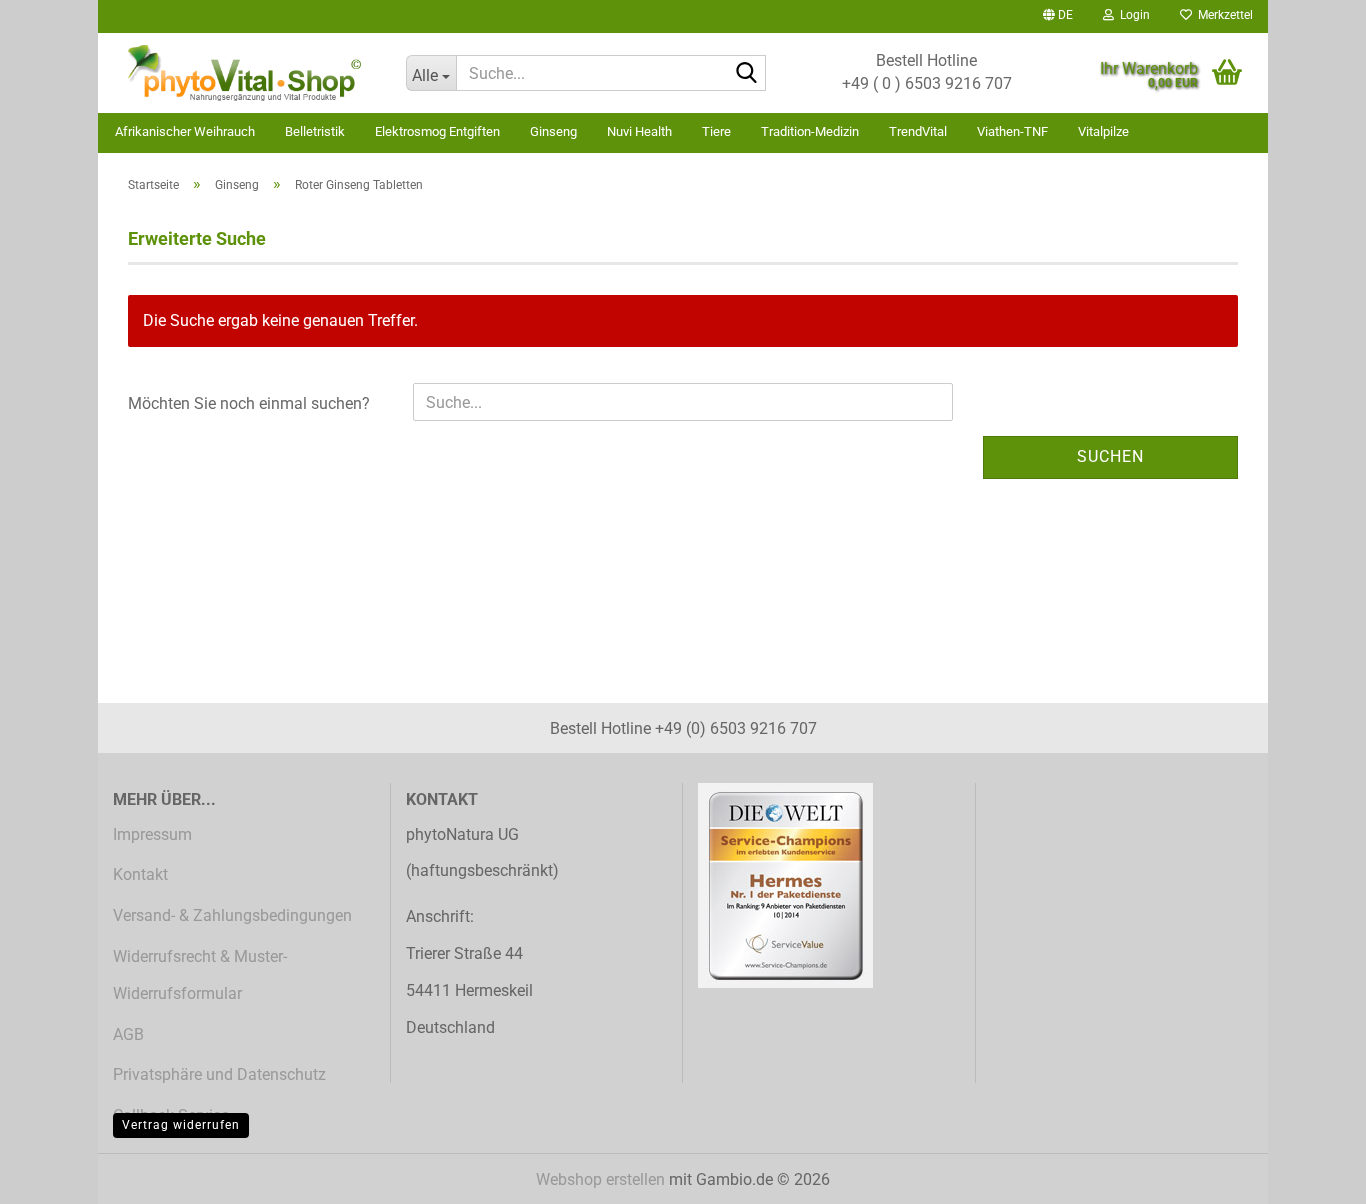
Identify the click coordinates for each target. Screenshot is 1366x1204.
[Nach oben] (1311, 1174)
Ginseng (553, 131)
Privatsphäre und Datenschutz (219, 1074)
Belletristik (315, 131)
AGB (128, 1034)
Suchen (1110, 456)
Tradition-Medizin (810, 131)
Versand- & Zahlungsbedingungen (232, 915)
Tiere (716, 131)
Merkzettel (1222, 15)
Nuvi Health (639, 131)
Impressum (152, 834)
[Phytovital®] (244, 73)
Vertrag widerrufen (181, 1125)
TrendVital (918, 131)
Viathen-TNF (1012, 131)
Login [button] (1132, 15)
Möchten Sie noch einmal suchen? (249, 403)
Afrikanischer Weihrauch (185, 131)
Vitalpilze (1103, 131)
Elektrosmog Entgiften (437, 131)
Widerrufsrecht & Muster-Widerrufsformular (200, 975)
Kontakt (140, 874)
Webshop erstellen (600, 1179)
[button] (1058, 16)
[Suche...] (747, 74)
